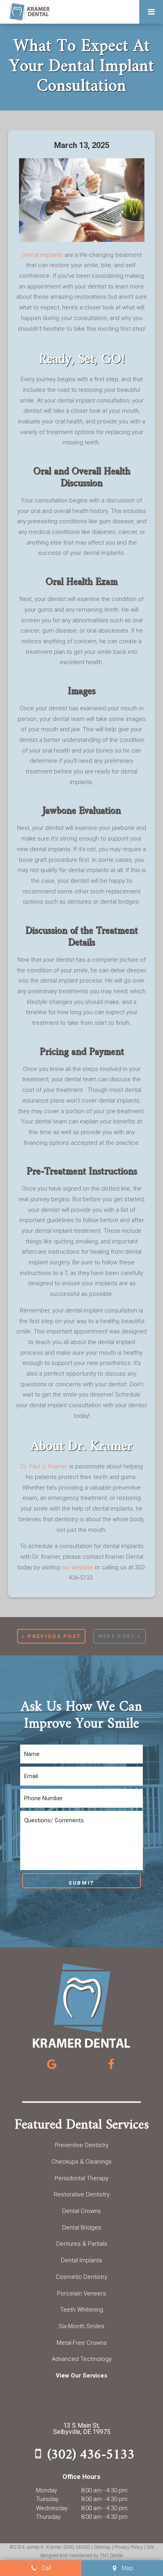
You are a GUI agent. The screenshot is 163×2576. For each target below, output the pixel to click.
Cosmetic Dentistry (81, 2277)
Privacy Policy (129, 2547)
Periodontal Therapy (81, 2178)
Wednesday (52, 2508)
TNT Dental (111, 2555)
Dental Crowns (81, 2211)
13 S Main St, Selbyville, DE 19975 (82, 2429)
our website (77, 1567)
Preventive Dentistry (82, 2145)
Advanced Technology (82, 2359)
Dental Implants (81, 2260)
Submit (81, 1883)
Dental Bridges (82, 2228)
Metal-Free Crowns (82, 2343)
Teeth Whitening (82, 2310)
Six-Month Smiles (81, 2326)
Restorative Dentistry (82, 2194)
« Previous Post (51, 1636)
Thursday (48, 2517)
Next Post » (120, 1636)
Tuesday (47, 2499)
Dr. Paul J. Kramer (44, 1466)
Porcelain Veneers (81, 2293)
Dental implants (42, 255)
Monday (46, 2490)
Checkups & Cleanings (81, 2162)
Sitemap (102, 2547)
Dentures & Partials (82, 2244)
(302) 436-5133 (91, 2454)
